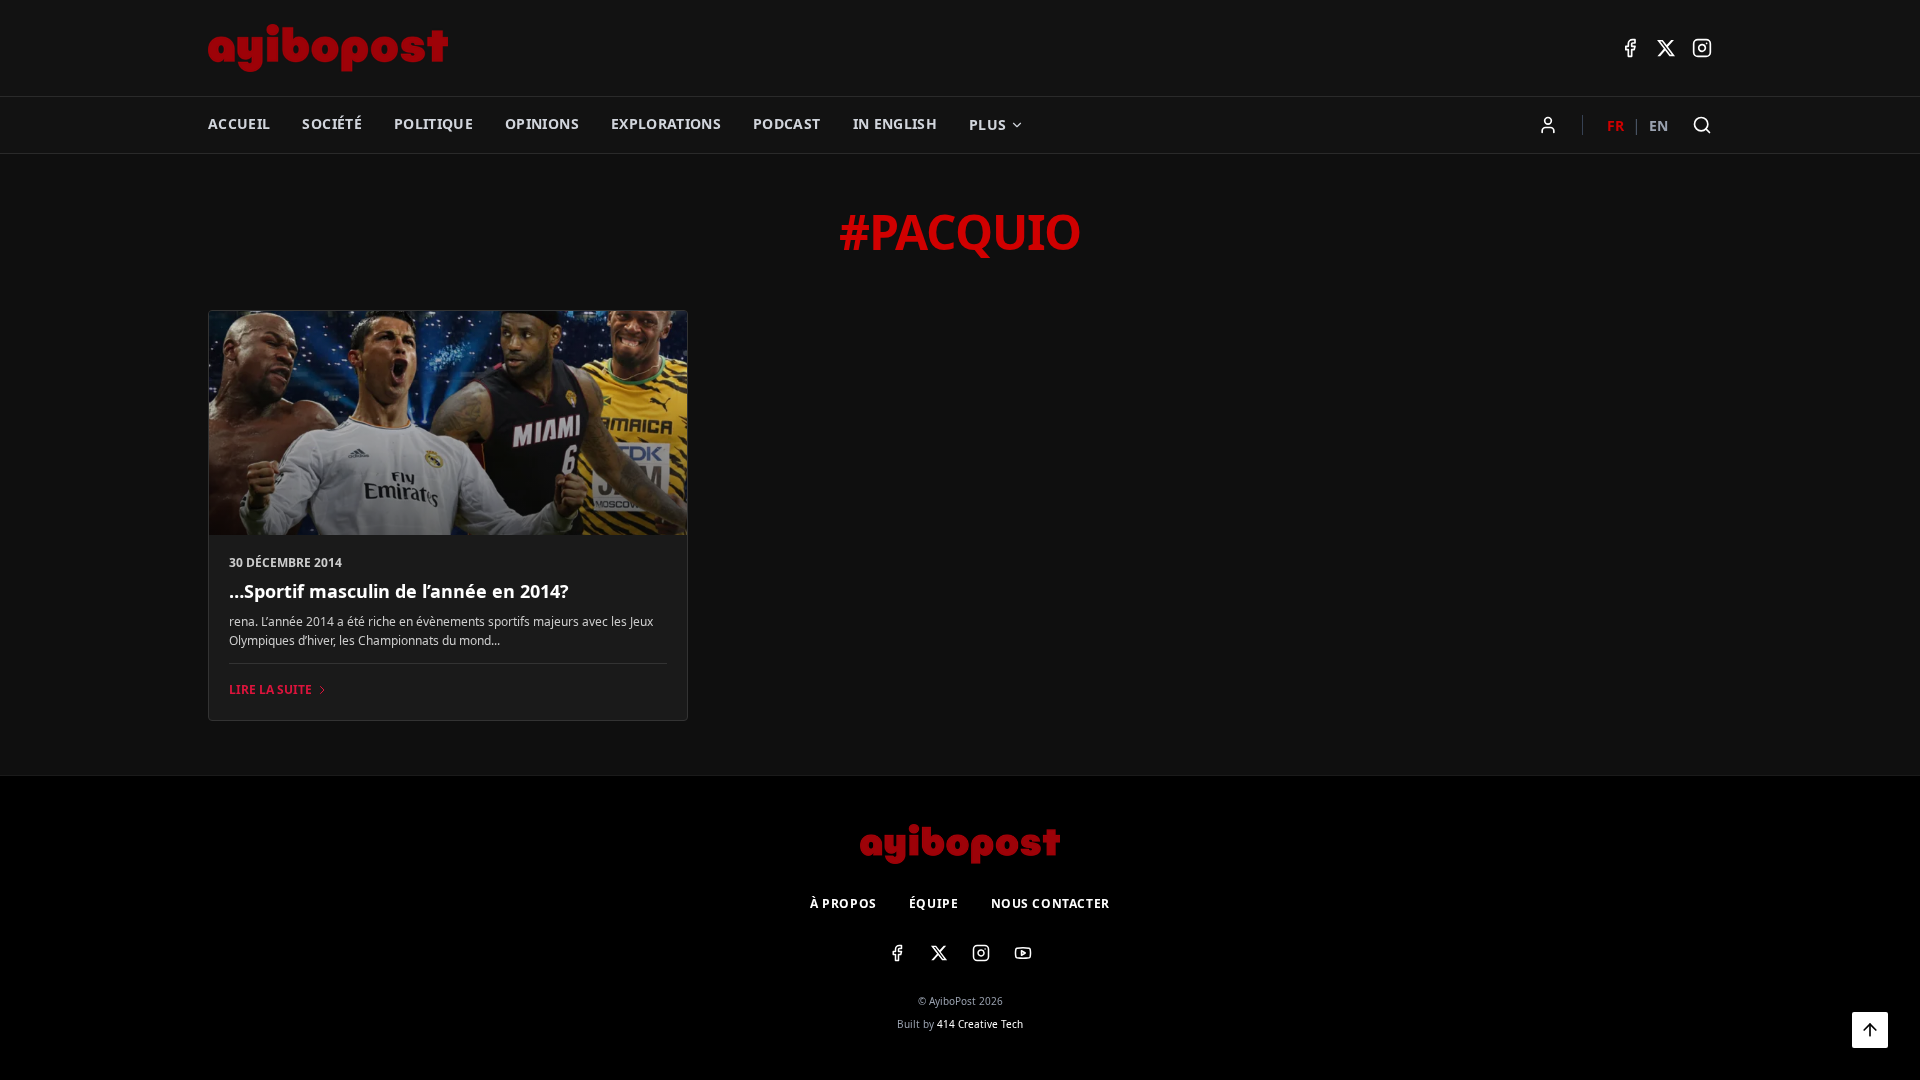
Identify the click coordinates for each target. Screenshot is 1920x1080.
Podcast (786, 123)
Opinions (542, 123)
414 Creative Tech (980, 1024)
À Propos (843, 904)
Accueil (239, 123)
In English (895, 123)
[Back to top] (1870, 1030)
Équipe (934, 904)
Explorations (666, 123)
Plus (987, 124)
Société (331, 123)
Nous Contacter (1050, 904)
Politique (433, 123)
